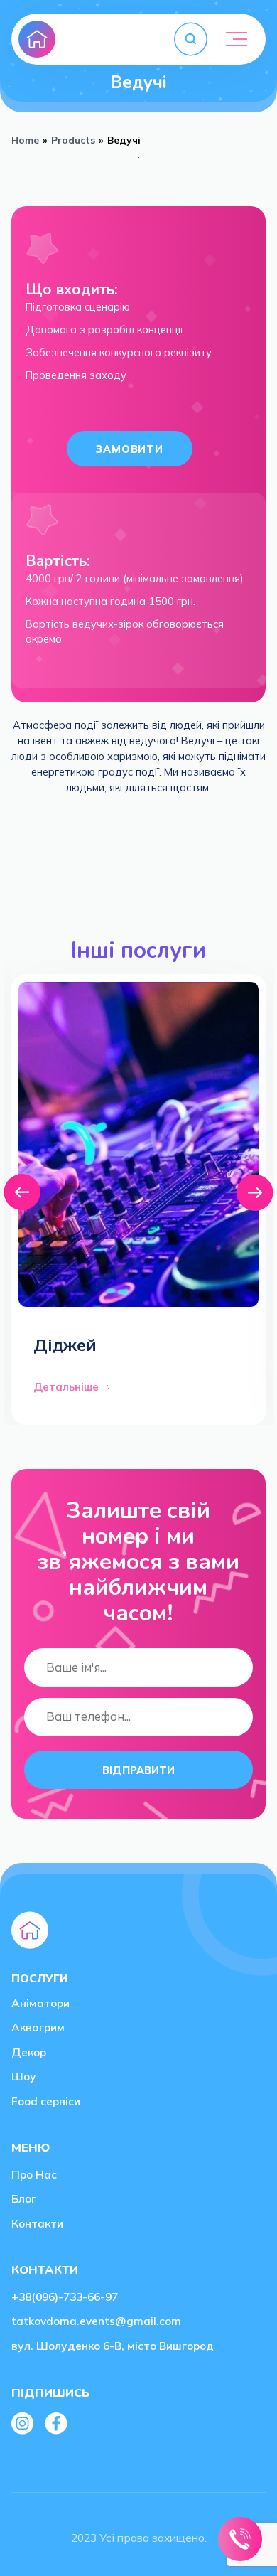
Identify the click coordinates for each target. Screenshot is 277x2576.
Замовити (130, 449)
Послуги (39, 1978)
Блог (24, 2198)
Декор (29, 2052)
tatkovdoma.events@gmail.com (96, 2321)
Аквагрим (38, 2027)
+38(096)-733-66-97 (65, 2297)
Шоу (24, 2076)
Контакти (37, 2223)
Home (25, 140)
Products (73, 140)
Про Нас (34, 2174)
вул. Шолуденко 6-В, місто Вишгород (113, 2346)
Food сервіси (46, 2101)
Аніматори (40, 2003)
